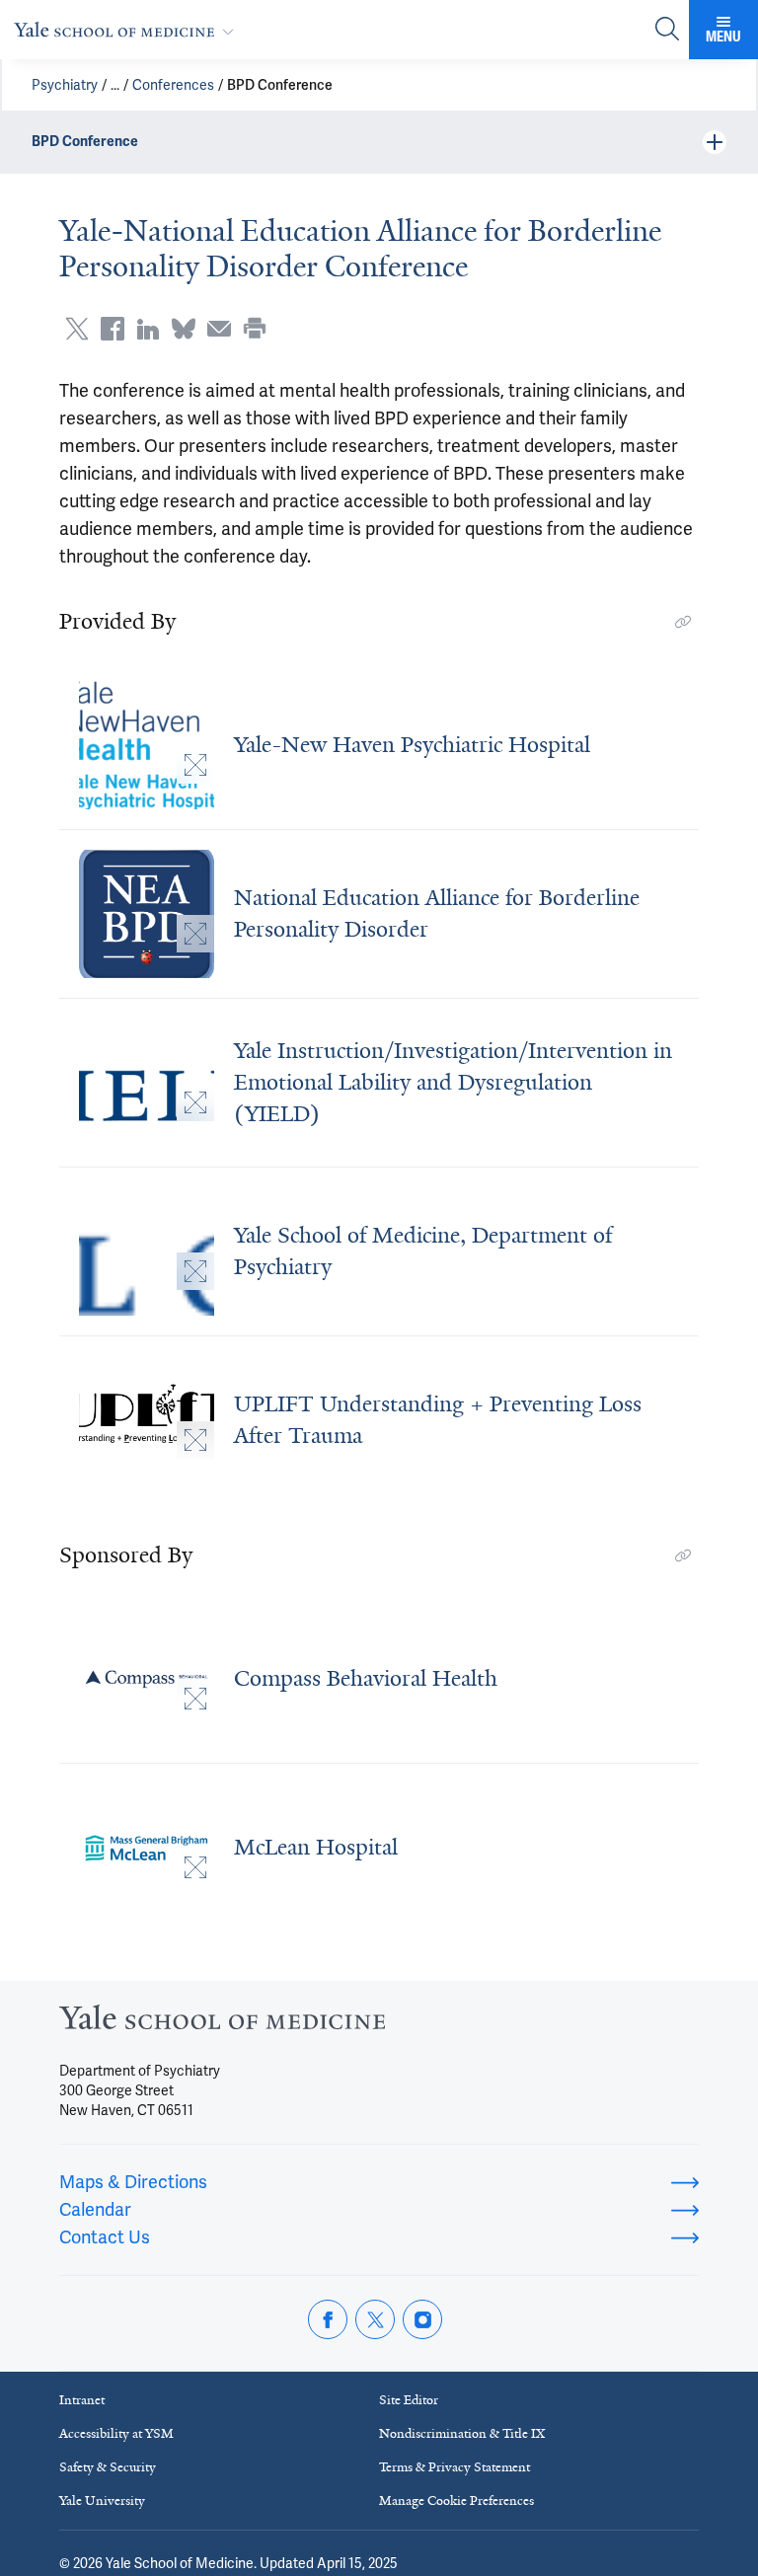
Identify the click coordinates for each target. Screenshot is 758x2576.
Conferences (173, 85)
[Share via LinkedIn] (148, 329)
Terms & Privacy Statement (455, 2467)
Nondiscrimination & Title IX (462, 2433)
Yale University (102, 2500)
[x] (375, 2319)
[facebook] (328, 2319)
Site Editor (409, 2400)
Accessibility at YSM (116, 2433)
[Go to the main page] (128, 29)
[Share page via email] (219, 329)
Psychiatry (65, 85)
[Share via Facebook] (113, 329)
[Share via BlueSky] (184, 329)
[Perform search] (667, 30)
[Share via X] (77, 329)
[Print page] (255, 329)
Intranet (82, 2400)
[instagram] (422, 2319)
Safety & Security (108, 2467)
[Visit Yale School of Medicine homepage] (222, 2023)
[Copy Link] (683, 622)
